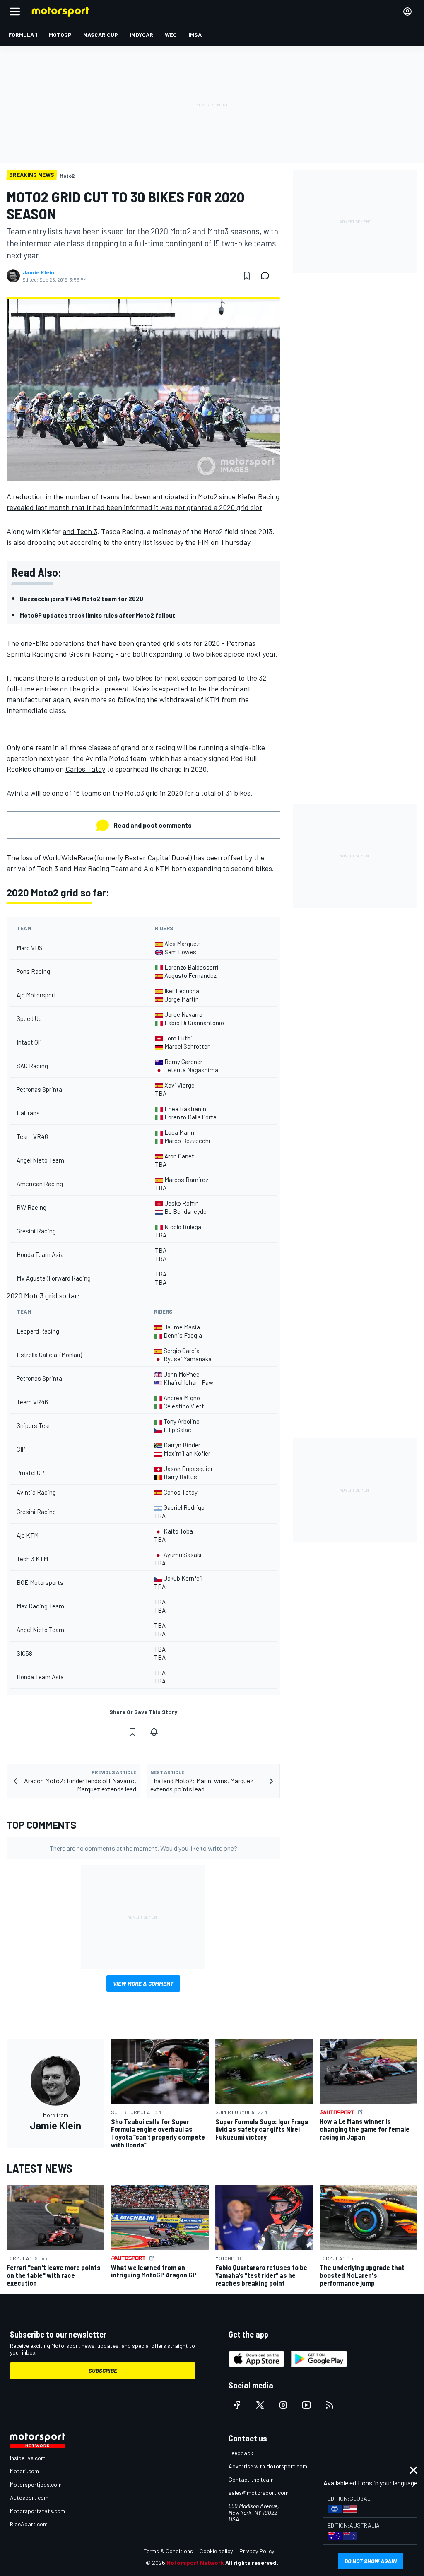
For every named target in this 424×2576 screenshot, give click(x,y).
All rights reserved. (252, 2563)
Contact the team (251, 2479)
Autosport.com (29, 2498)
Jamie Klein (38, 272)
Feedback (241, 2453)
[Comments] (267, 276)
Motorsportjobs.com (36, 2484)
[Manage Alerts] (154, 1732)
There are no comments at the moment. (143, 1848)
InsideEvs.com (28, 2458)
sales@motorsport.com (259, 2493)
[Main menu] (15, 12)
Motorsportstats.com (37, 2511)
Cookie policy (216, 2551)
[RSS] (330, 2405)
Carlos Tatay (85, 769)
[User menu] (407, 12)
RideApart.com (29, 2524)
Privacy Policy (257, 2551)
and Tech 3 (80, 531)
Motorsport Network (195, 2563)
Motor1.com (24, 2471)
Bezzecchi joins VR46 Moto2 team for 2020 (82, 598)
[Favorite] (247, 276)
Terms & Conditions (168, 2551)
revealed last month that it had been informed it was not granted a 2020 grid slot (134, 507)
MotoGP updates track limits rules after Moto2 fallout (98, 615)
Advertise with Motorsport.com (268, 2466)
